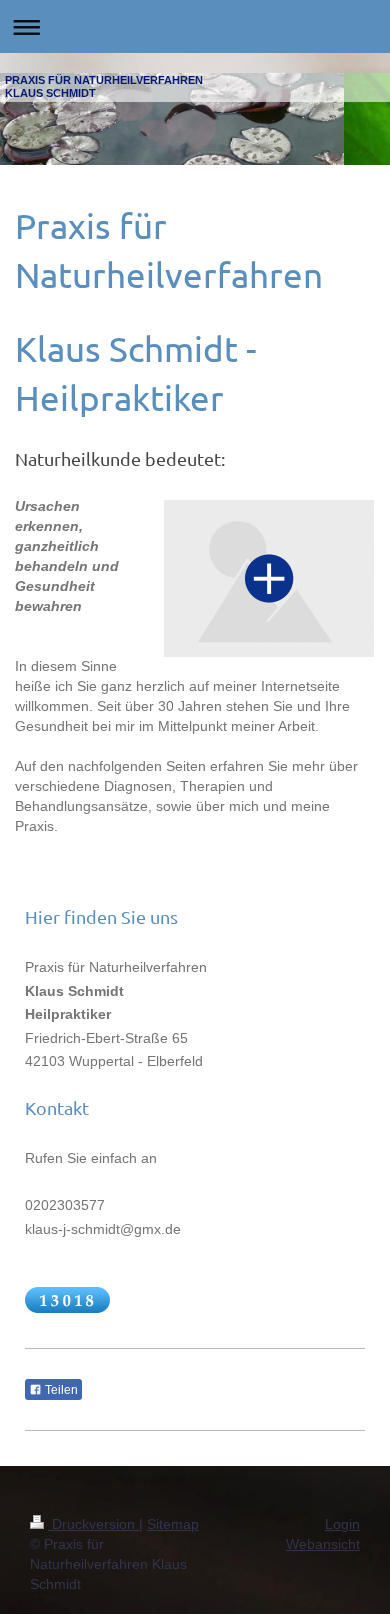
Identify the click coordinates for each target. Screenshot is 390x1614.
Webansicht (323, 1544)
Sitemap (173, 1524)
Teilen (60, 1390)
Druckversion (93, 1524)
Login (342, 1524)
